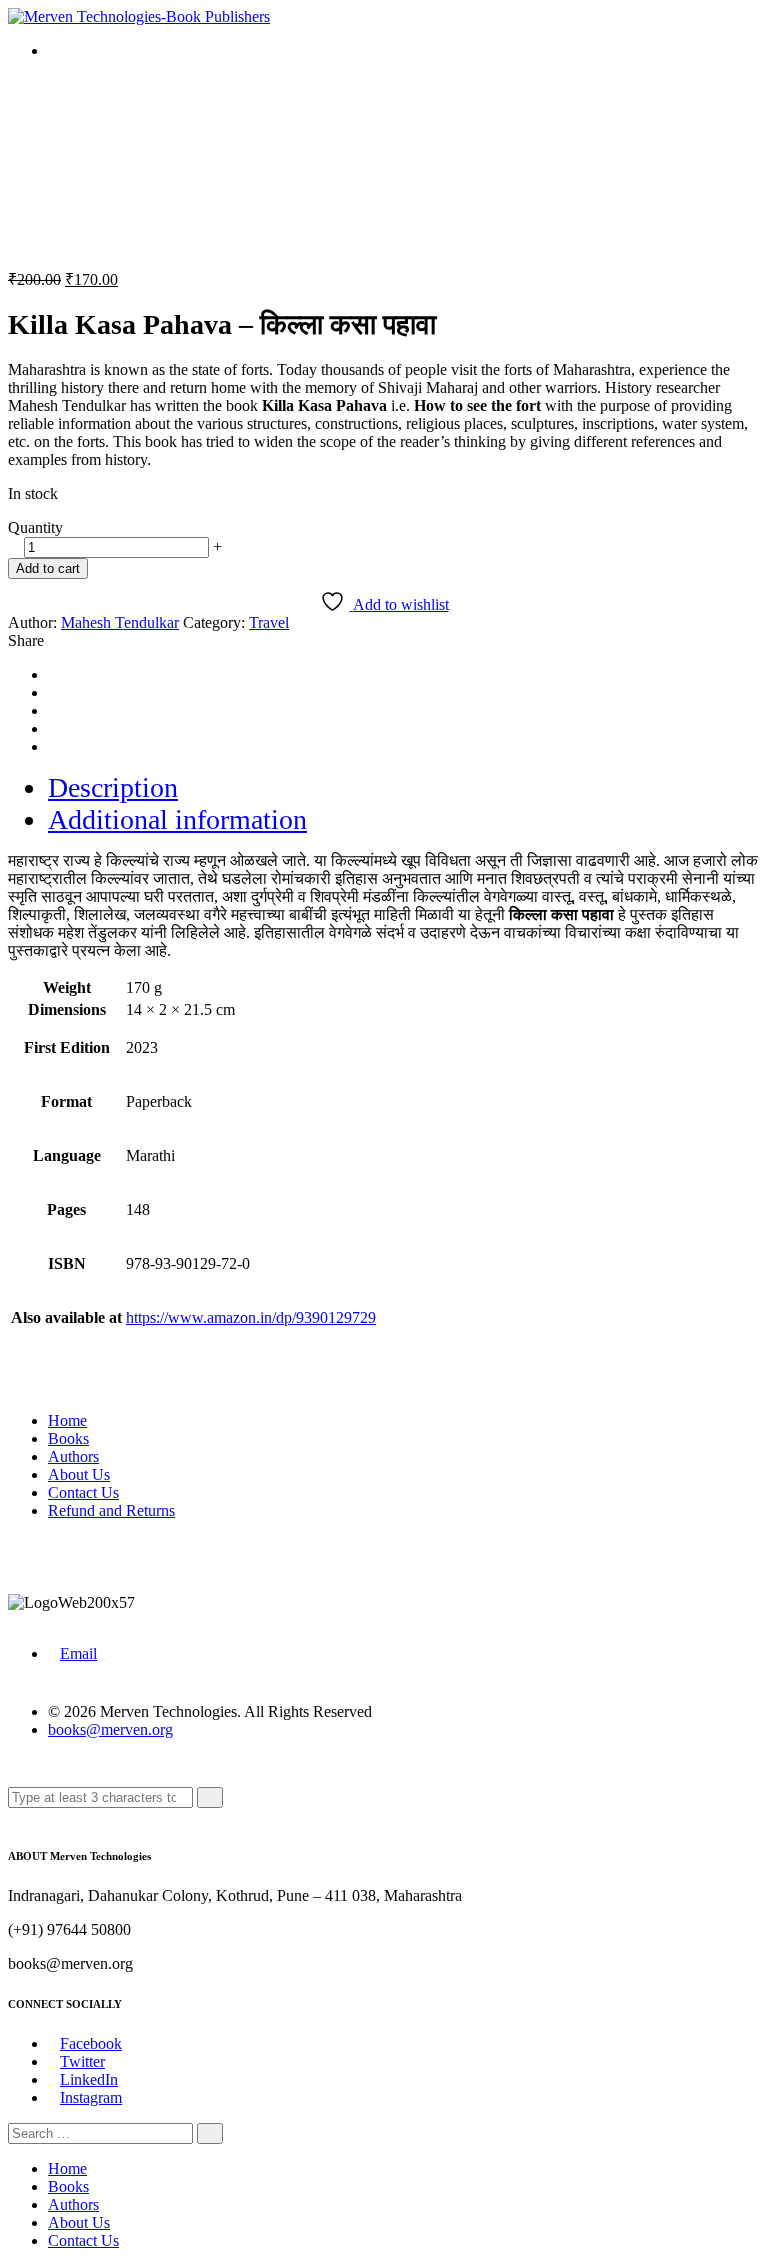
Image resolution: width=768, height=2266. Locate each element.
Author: (32, 622)
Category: (214, 622)
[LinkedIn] (54, 710)
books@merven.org (110, 1729)
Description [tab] (113, 787)
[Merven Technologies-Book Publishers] (139, 16)
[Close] (14, 1816)
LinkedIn (89, 2079)
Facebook (91, 2043)
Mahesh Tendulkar (120, 622)
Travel (269, 622)
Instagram (91, 2097)
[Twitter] (54, 692)
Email (78, 1653)
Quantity (35, 527)
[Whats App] (54, 746)
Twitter (82, 2061)
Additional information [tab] (177, 819)
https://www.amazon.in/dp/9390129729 (251, 1317)
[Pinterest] (54, 728)
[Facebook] (54, 674)
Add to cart (48, 568)
